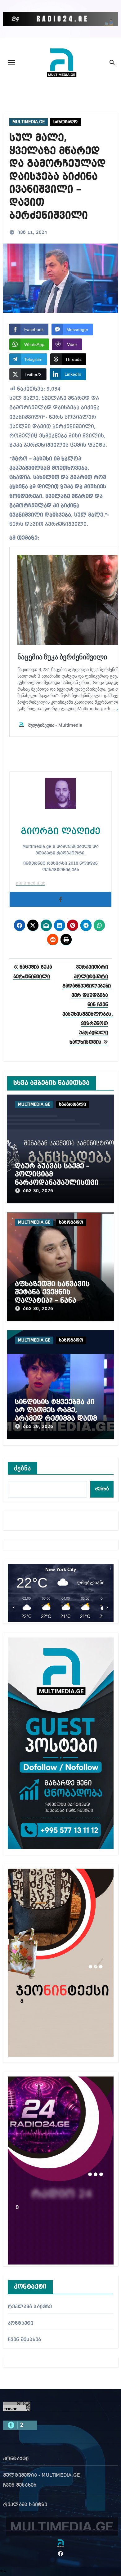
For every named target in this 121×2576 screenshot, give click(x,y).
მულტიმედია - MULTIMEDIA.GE (42, 2475)
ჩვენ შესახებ (24, 2340)
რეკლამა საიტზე (30, 2307)
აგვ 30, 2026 (38, 1191)
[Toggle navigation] (11, 62)
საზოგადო (65, 122)
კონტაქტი (21, 2323)
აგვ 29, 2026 (38, 1427)
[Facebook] (60, 899)
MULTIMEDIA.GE (29, 122)
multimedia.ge (31, 883)
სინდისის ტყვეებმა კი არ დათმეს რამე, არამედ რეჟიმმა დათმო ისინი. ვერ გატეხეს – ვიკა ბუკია (59, 1418)
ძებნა (23, 1468)
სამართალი (72, 1104)
